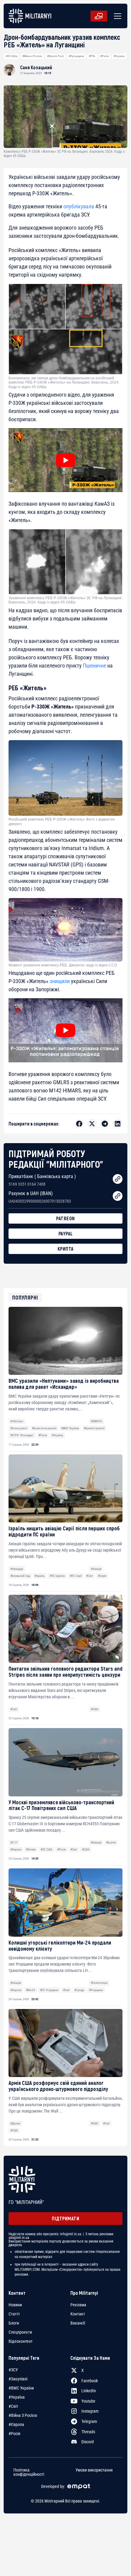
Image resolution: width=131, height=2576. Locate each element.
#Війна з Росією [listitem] (23, 2415)
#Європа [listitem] (16, 2424)
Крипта (66, 1249)
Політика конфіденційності (29, 2472)
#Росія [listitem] (14, 2434)
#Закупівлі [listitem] (18, 2379)
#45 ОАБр (12, 56)
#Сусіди (79, 1990)
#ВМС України (70, 1428)
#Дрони (15, 2123)
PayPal (66, 1233)
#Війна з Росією (32, 56)
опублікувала (79, 206)
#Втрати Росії (55, 56)
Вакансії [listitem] (78, 2323)
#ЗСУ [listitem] (13, 2370)
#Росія (104, 56)
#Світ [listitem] (13, 2406)
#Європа (16, 1849)
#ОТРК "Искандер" (22, 1435)
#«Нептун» (17, 1421)
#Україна (119, 56)
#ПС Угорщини (49, 1990)
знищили (60, 981)
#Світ (90, 1576)
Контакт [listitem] (78, 2314)
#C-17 (14, 1842)
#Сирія (102, 1576)
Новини (15, 2305)
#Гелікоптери (99, 1983)
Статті (14, 2314)
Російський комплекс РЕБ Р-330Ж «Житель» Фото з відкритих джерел (62, 822)
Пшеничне (94, 666)
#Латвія (31, 1849)
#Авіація (96, 1569)
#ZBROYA (96, 1421)
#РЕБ (92, 56)
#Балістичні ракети (44, 1428)
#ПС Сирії (76, 1576)
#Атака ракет (19, 1428)
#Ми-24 (30, 1990)
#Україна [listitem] (17, 2397)
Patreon (65, 1218)
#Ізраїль (40, 1576)
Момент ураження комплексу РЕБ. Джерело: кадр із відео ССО (63, 965)
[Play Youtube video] (65, 460)
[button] (116, 16)
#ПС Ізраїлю (57, 1576)
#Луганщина (76, 56)
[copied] (118, 1179)
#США (95, 1709)
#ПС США (46, 1849)
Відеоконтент (21, 2341)
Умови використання (94, 2470)
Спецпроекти (20, 2332)
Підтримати (65, 2218)
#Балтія (111, 1842)
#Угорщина (96, 1990)
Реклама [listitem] (78, 2305)
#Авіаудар (17, 1569)
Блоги (14, 2323)
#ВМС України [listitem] (21, 2388)
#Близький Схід (20, 1576)
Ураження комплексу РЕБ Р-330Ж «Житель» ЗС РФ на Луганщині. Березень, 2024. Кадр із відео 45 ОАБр (65, 600)
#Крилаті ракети (94, 1428)
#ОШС (95, 2123)
